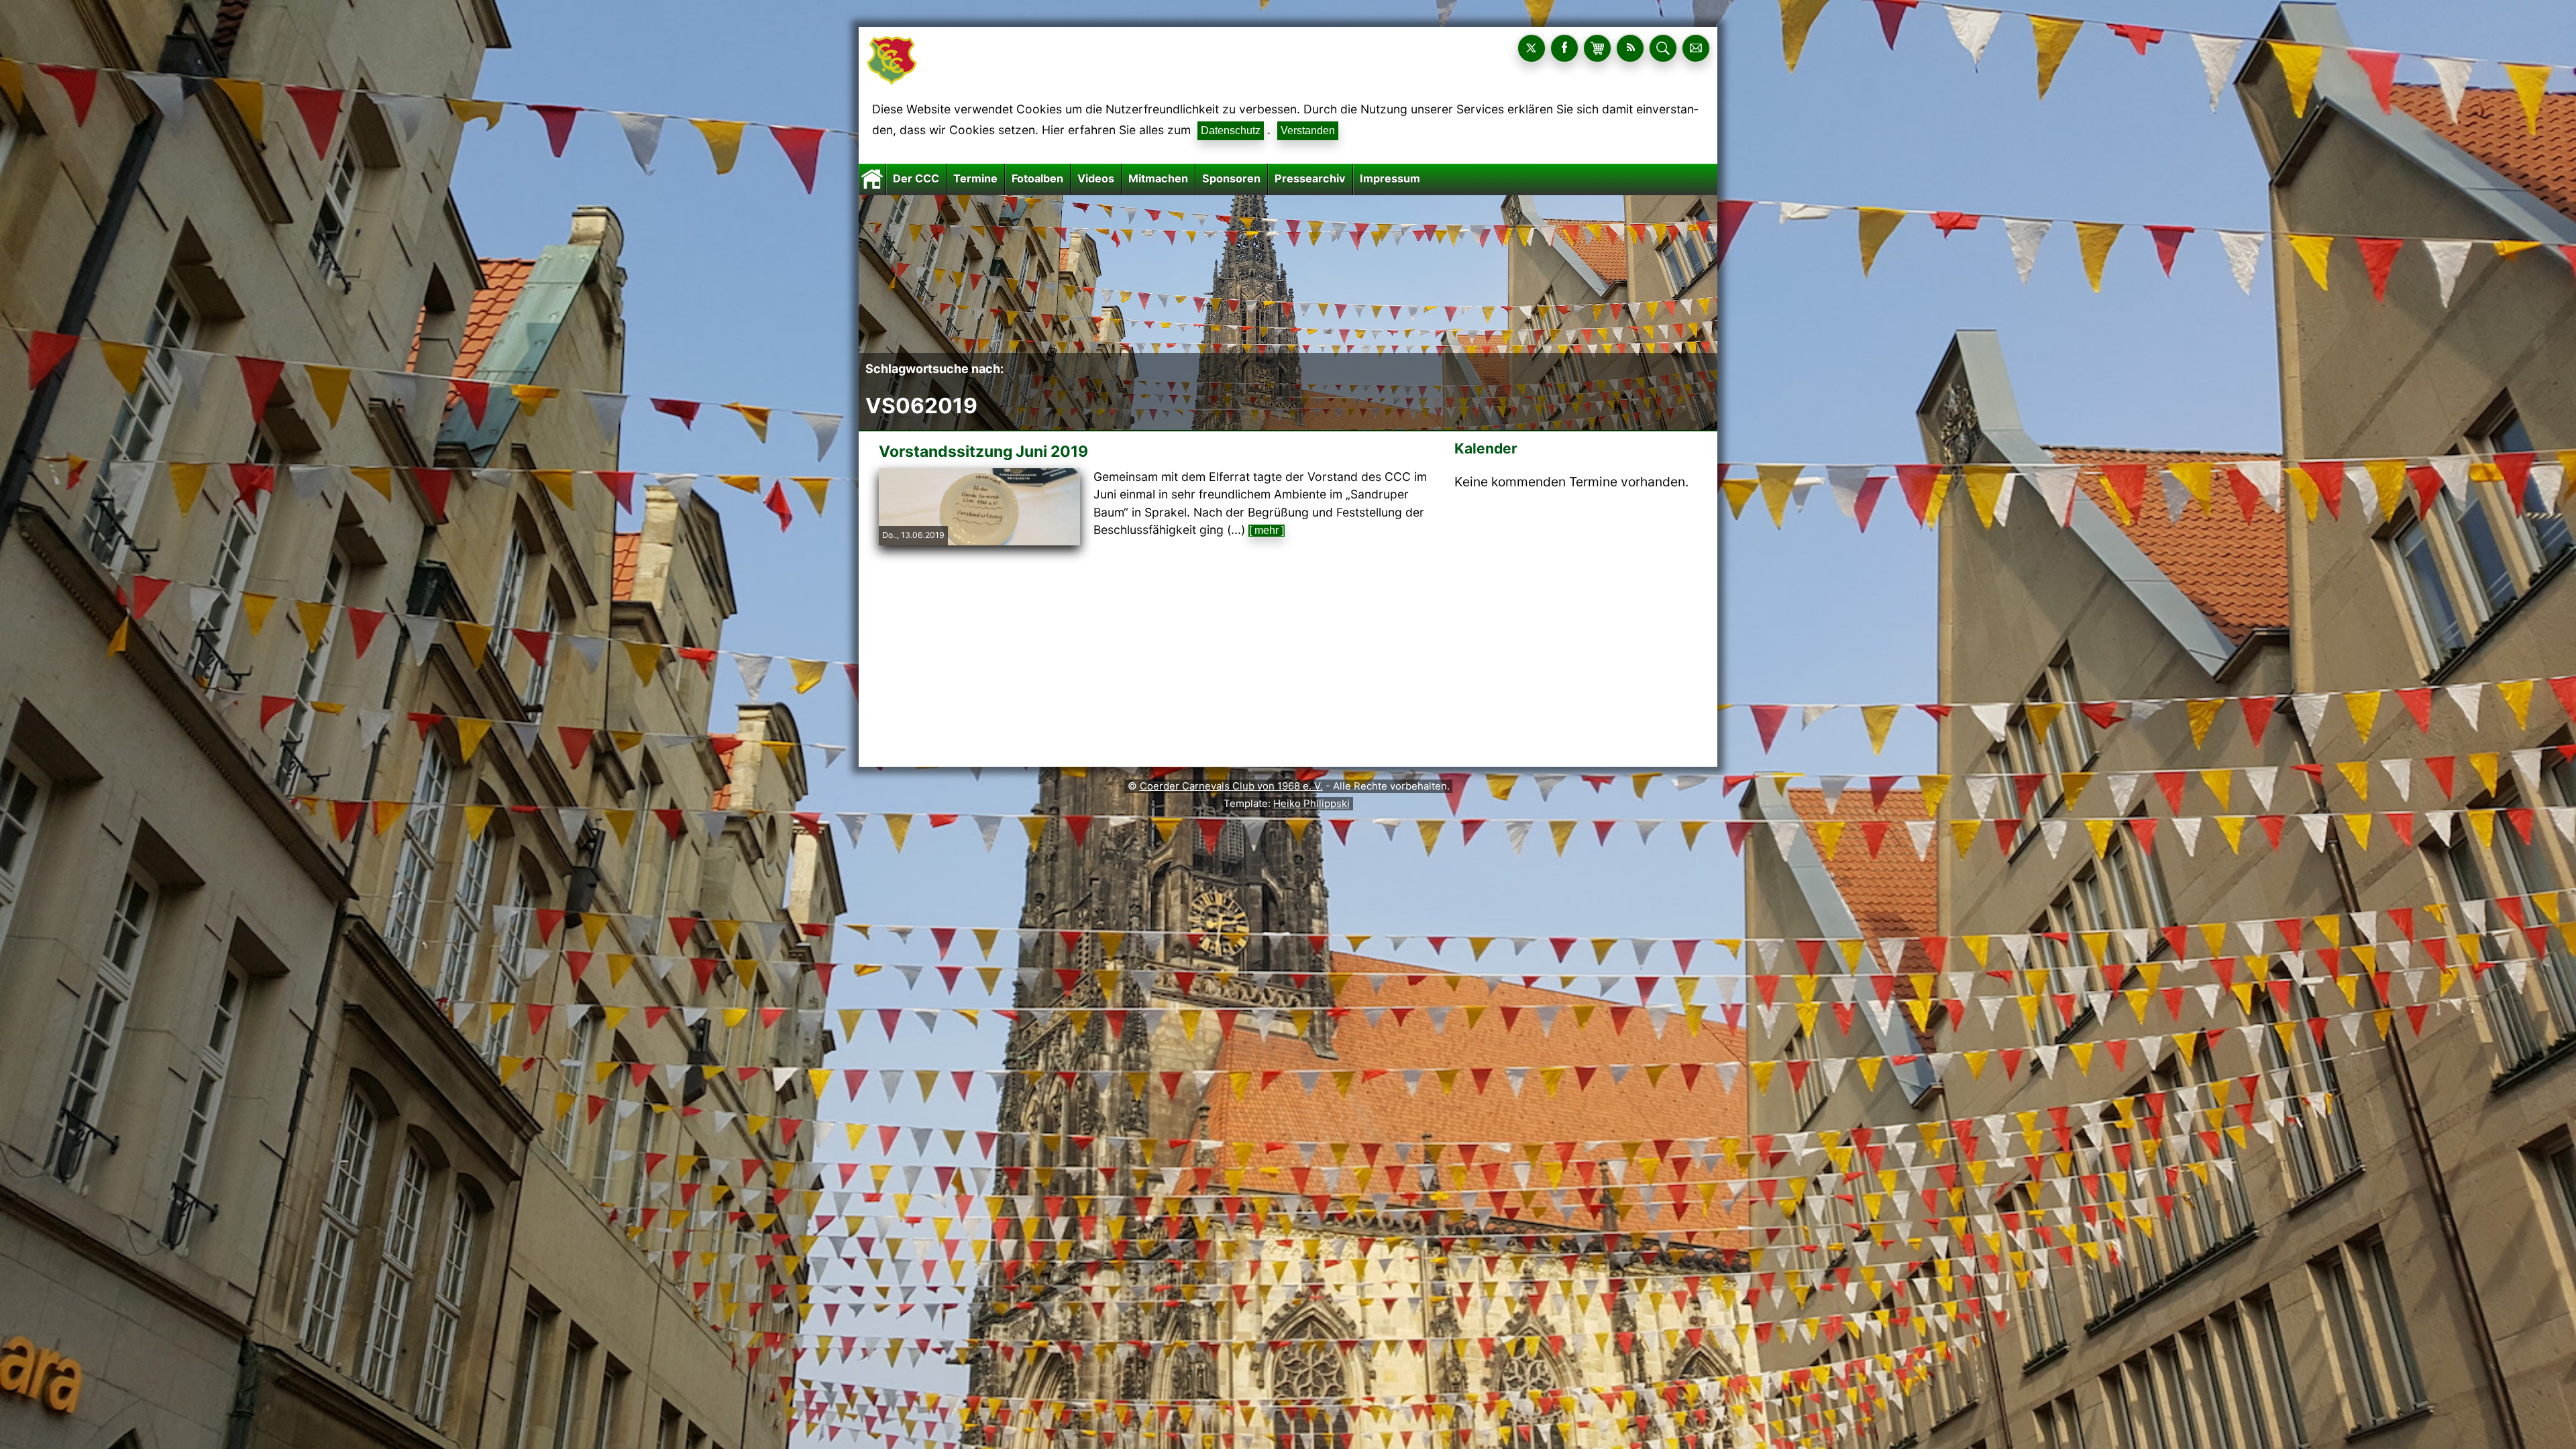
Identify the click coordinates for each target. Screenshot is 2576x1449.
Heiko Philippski (1311, 804)
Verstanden (1308, 130)
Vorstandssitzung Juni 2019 (983, 451)
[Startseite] (872, 178)
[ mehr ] (1267, 530)
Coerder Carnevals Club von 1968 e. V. (1231, 786)
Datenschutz (1231, 130)
